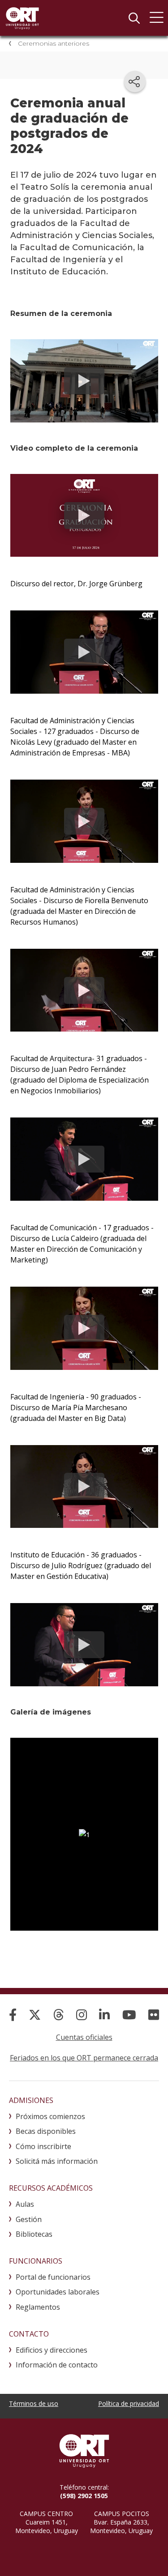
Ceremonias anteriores (54, 43)
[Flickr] (154, 2015)
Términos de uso (34, 2403)
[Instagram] (82, 2015)
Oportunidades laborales (58, 2292)
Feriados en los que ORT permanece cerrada (84, 2058)
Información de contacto (57, 2365)
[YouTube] (129, 2015)
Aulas (25, 2204)
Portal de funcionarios (53, 2277)
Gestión (29, 2219)
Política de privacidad (129, 2403)
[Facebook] (13, 2015)
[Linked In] (104, 2015)
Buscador (134, 18)
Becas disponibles (46, 2131)
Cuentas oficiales (84, 2037)
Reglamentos (38, 2307)
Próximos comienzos (50, 2116)
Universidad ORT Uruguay (22, 18)
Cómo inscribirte (43, 2146)
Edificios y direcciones (52, 2350)
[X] (35, 2015)
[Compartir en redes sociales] (135, 81)
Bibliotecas (34, 2234)
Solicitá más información (57, 2161)
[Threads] (59, 2015)
